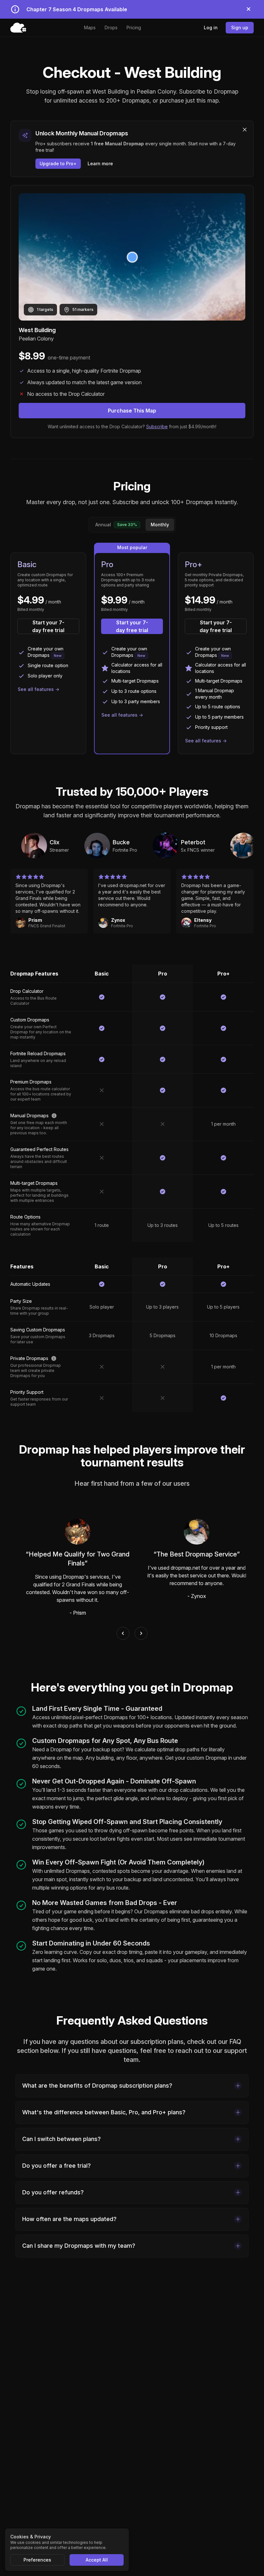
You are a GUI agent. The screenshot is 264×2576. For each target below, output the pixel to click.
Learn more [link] (100, 163)
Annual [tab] (116, 525)
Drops (111, 27)
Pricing (134, 27)
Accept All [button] (97, 2560)
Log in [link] (211, 27)
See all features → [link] (38, 689)
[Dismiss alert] (249, 9)
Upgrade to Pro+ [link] (58, 163)
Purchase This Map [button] (132, 411)
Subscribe (157, 426)
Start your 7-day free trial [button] (48, 626)
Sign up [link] (240, 27)
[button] (245, 130)
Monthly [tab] (160, 525)
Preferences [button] (37, 2560)
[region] (132, 846)
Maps (90, 27)
